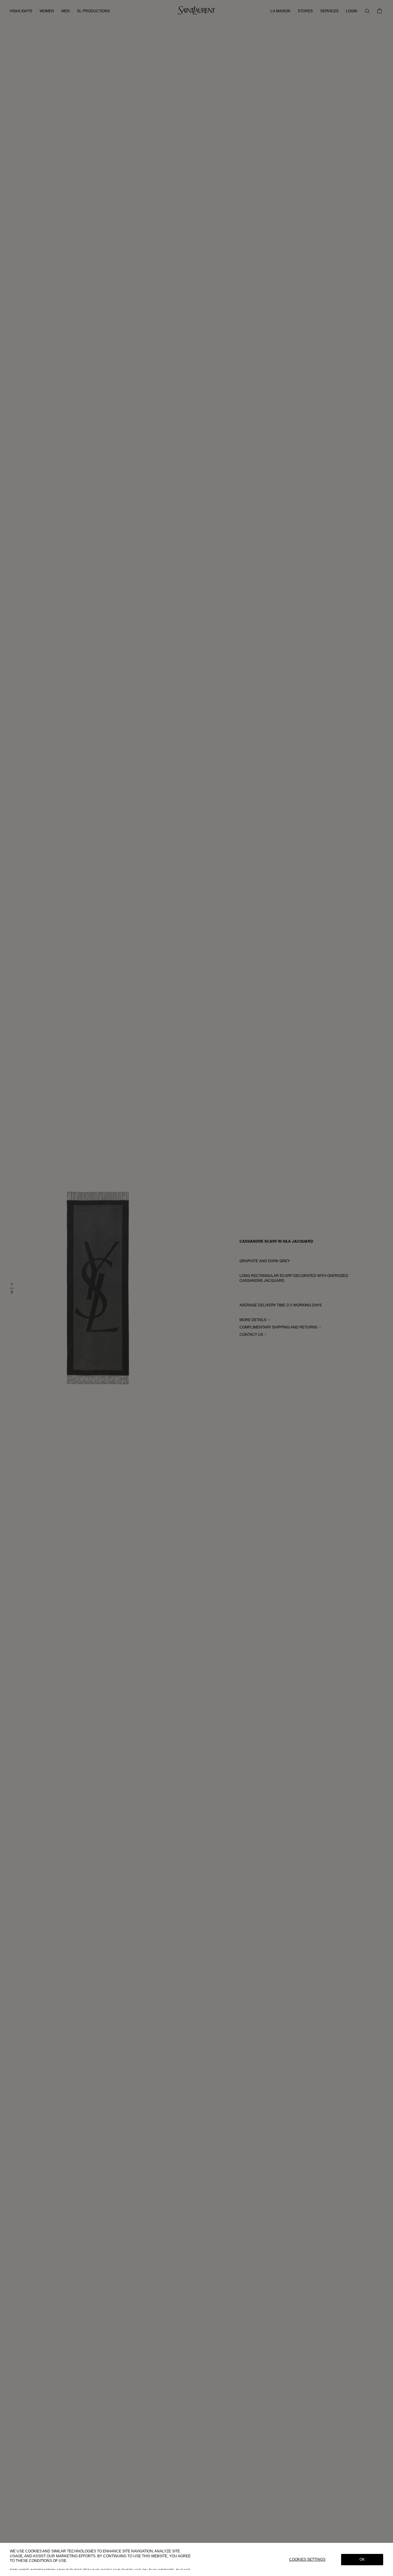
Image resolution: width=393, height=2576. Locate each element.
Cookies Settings (307, 2559)
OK (362, 2559)
